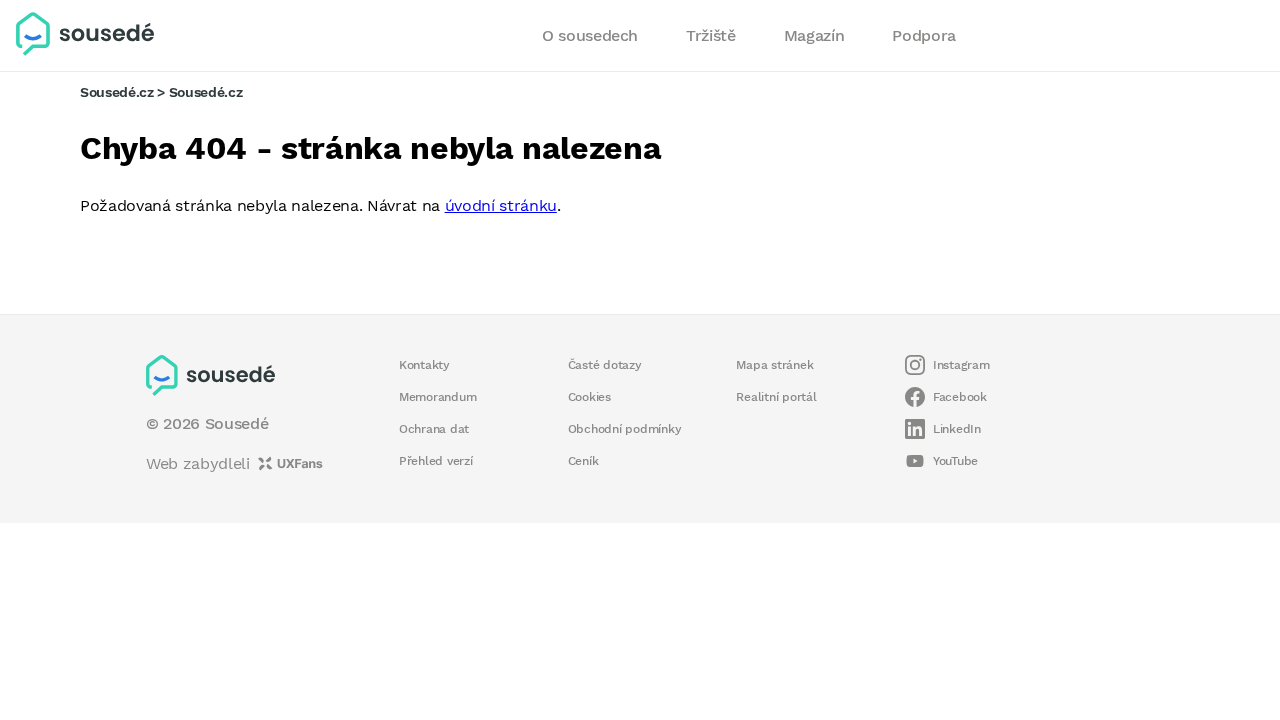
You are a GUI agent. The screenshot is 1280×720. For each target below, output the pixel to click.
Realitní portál (776, 397)
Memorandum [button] (437, 397)
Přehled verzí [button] (436, 461)
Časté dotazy (605, 365)
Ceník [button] (583, 461)
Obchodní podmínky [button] (625, 429)
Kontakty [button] (424, 365)
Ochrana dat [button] (434, 429)
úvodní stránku (501, 205)
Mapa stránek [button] (774, 365)
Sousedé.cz (117, 92)
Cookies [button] (589, 397)
